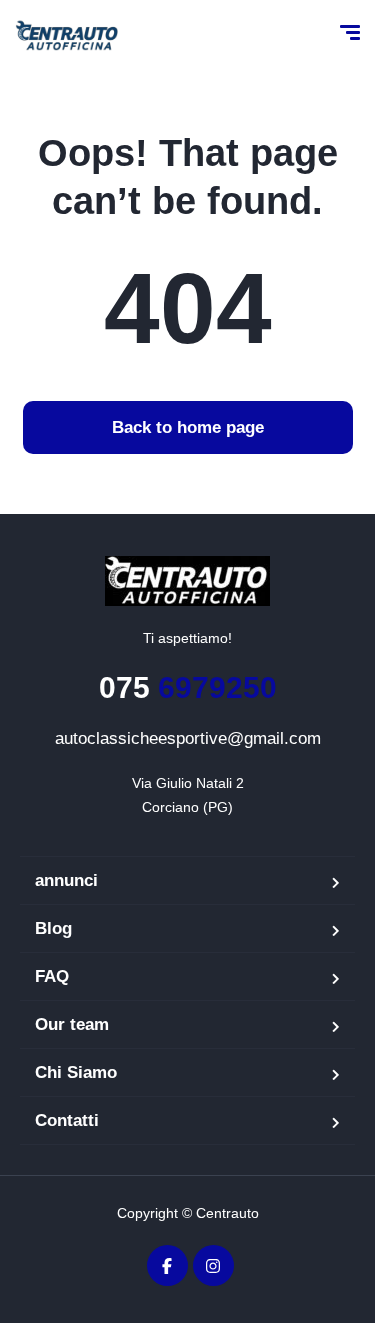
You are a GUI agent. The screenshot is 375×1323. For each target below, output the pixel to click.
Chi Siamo (76, 1072)
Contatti (67, 1120)
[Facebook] (167, 1265)
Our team (72, 1024)
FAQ (52, 976)
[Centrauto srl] (66, 35)
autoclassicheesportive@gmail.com (188, 738)
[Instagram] (213, 1265)
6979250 (188, 687)
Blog (53, 928)
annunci (66, 880)
